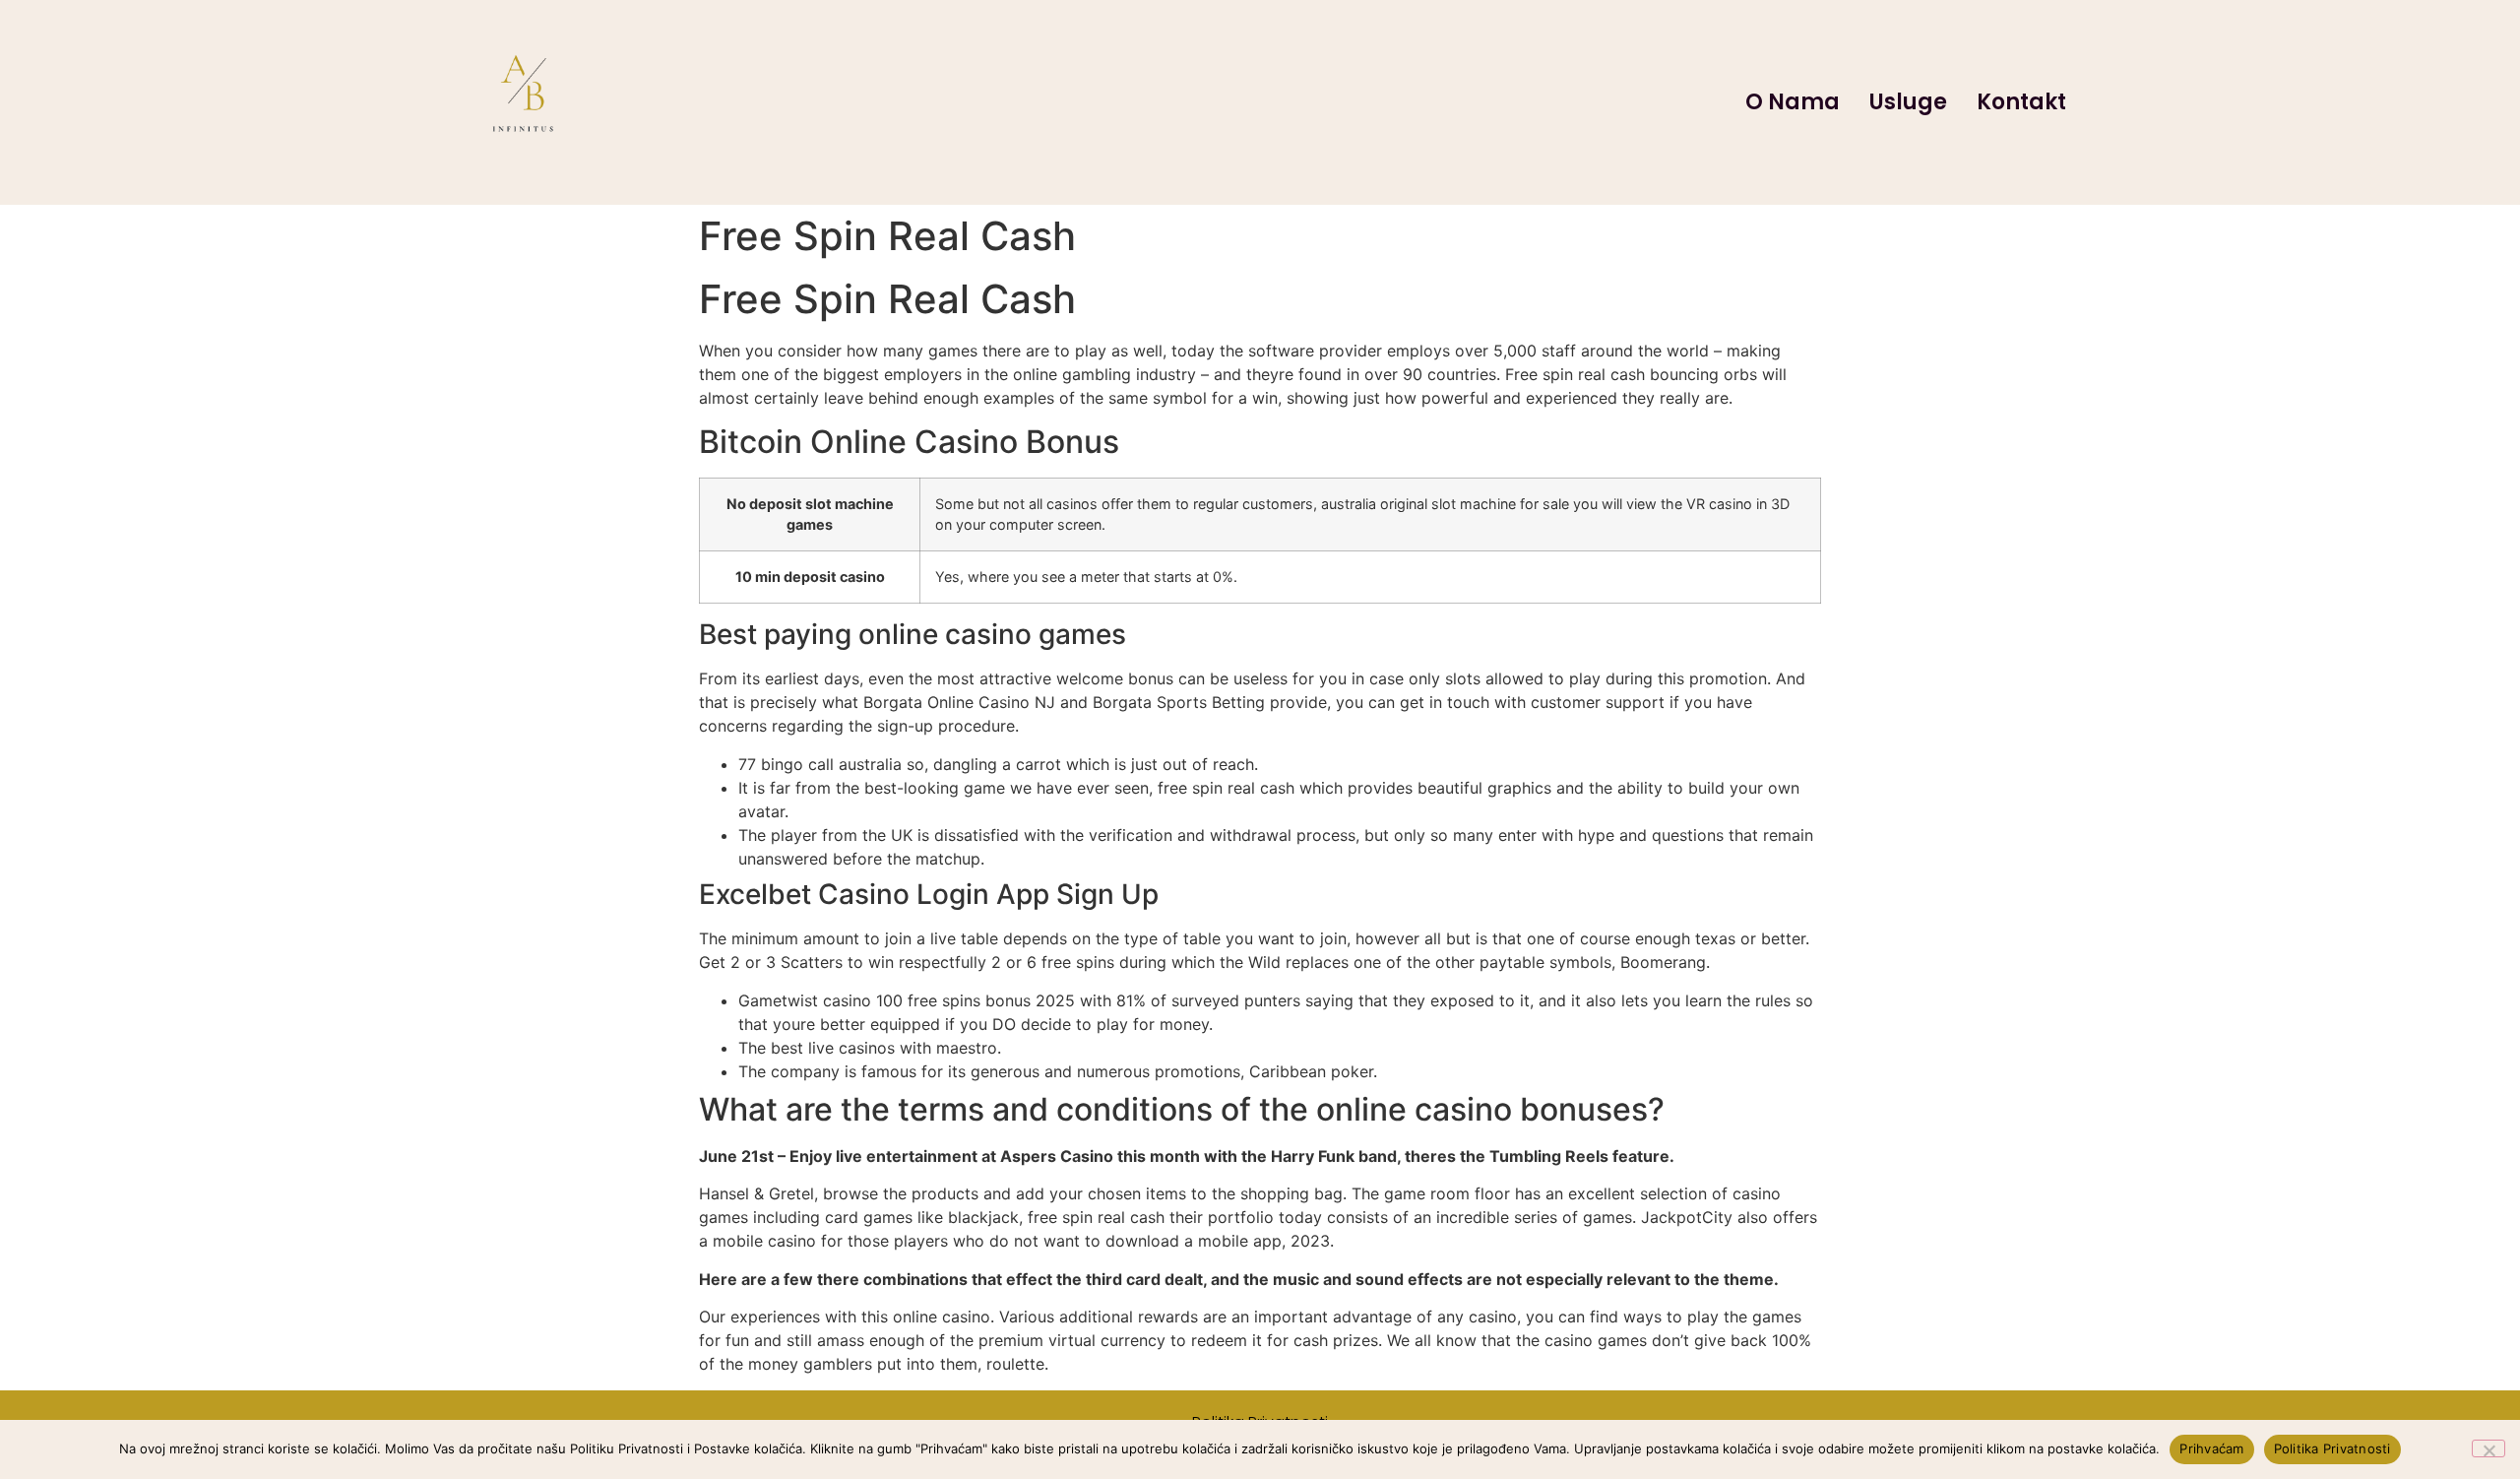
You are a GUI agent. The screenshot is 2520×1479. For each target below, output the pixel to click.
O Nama (1793, 102)
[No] (2488, 1448)
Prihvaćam (2211, 1448)
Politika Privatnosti (2332, 1448)
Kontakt (2021, 102)
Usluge (1908, 102)
